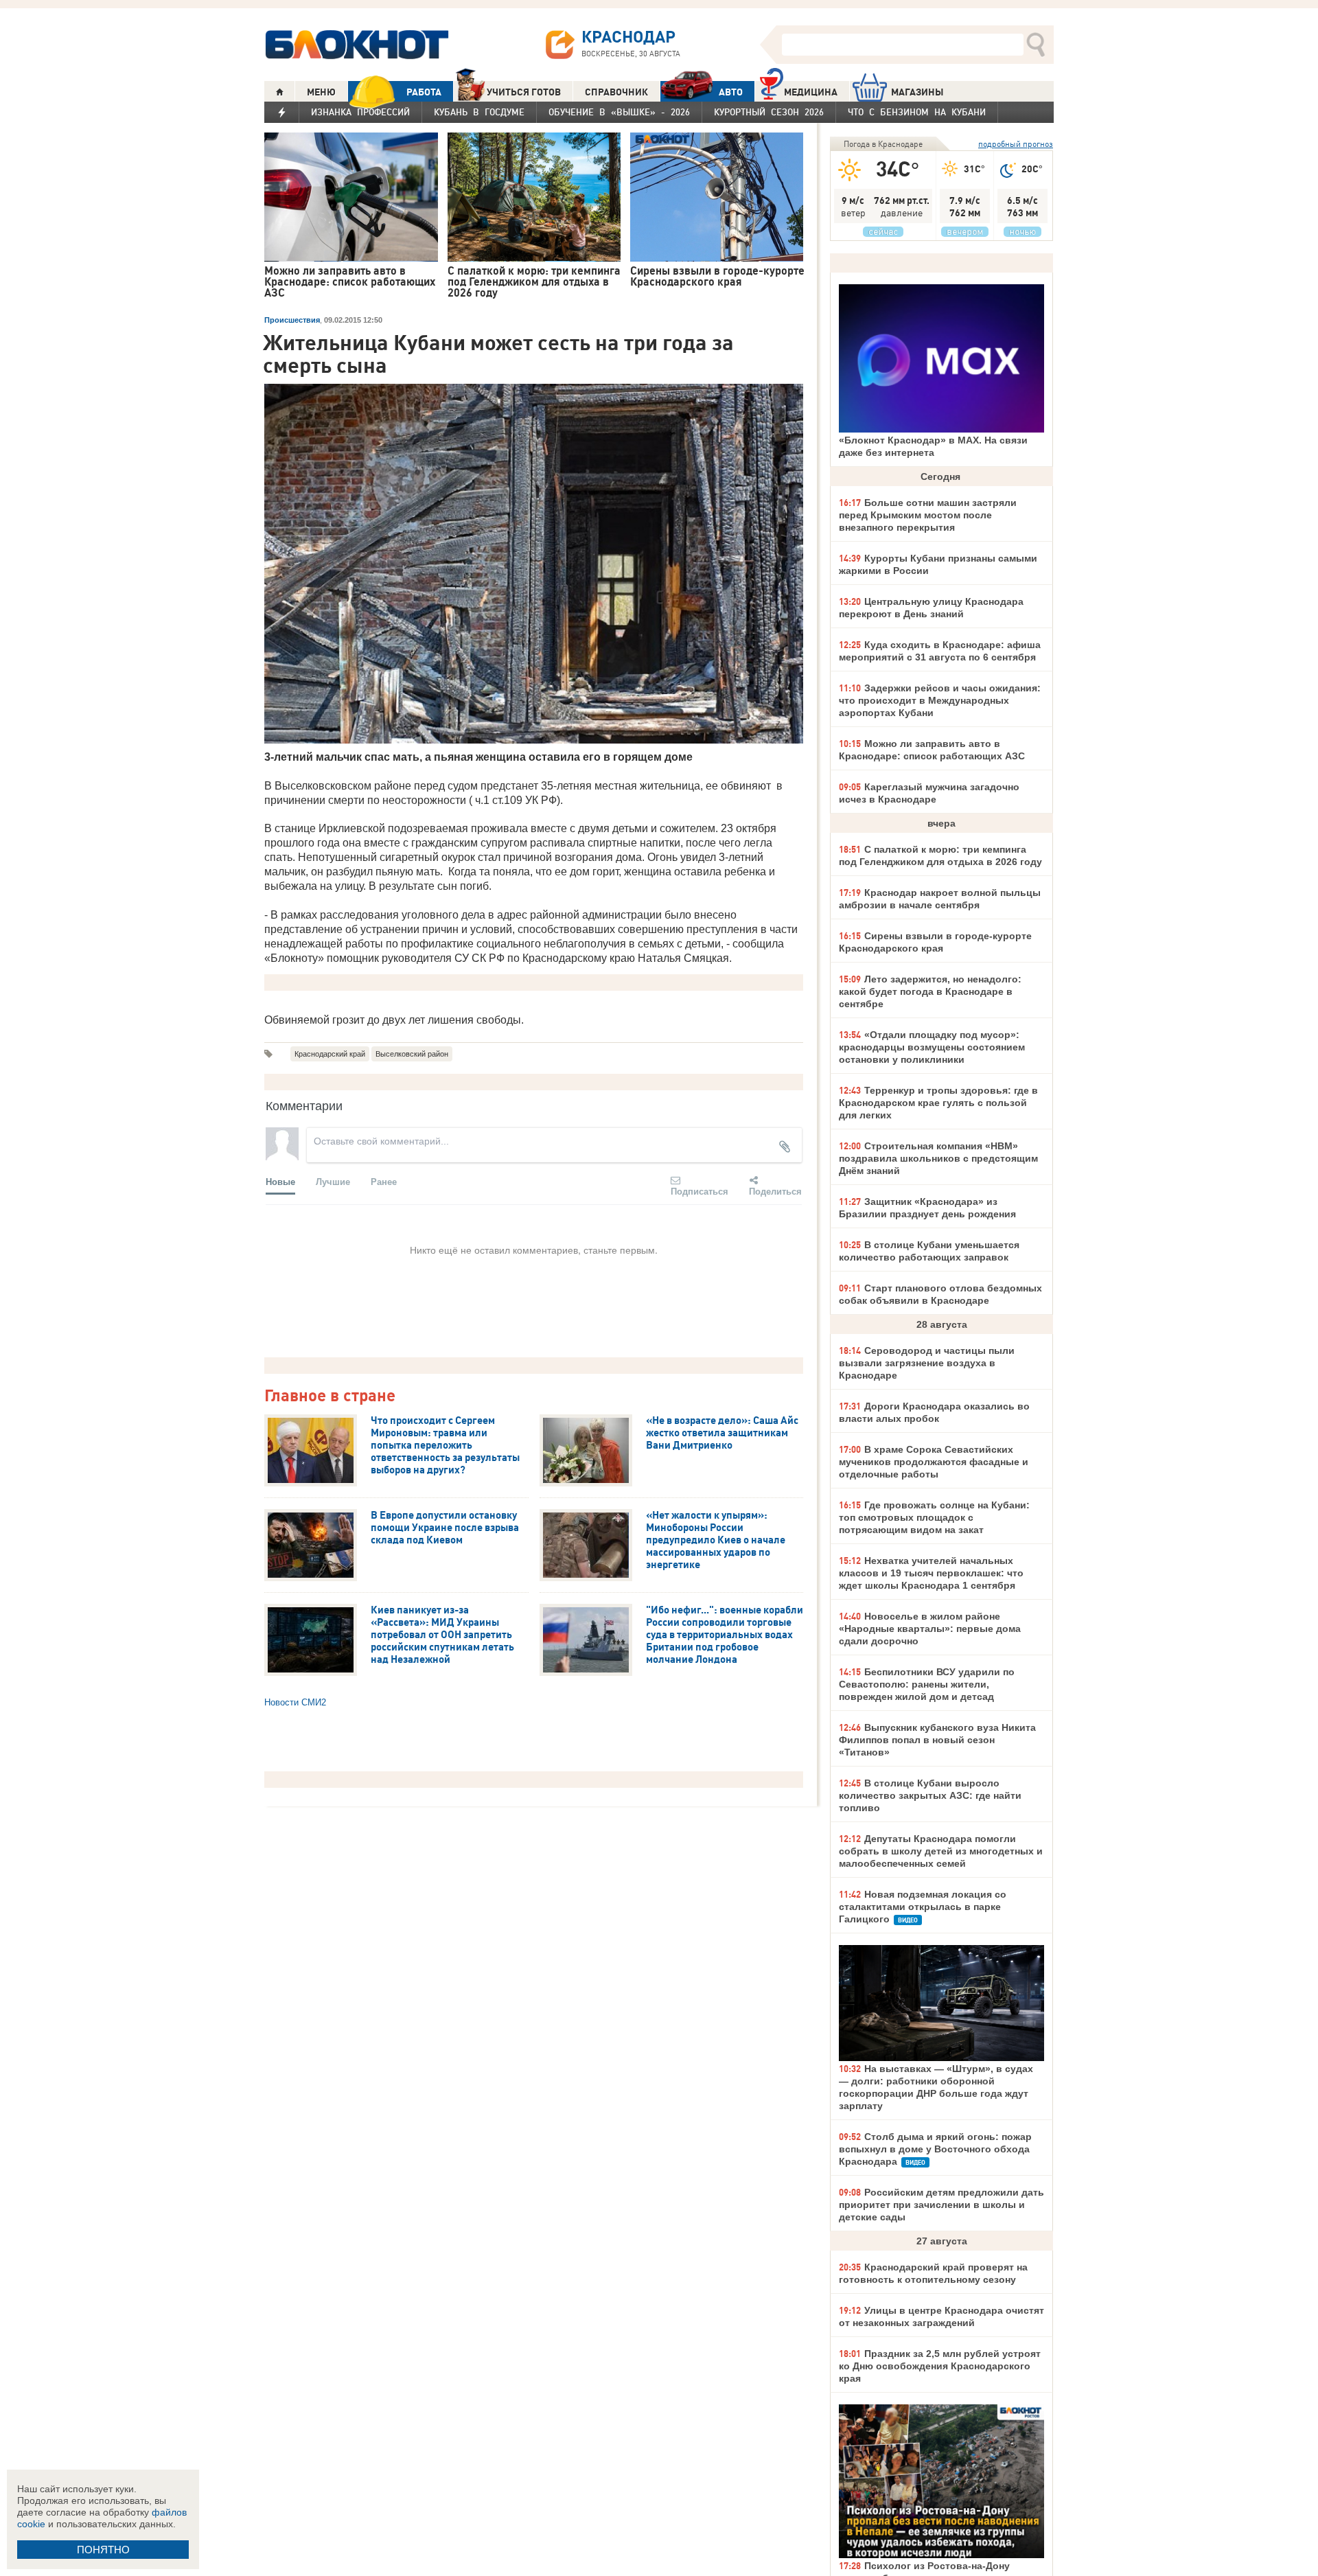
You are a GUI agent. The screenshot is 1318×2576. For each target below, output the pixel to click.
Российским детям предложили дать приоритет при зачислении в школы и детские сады (941, 2205)
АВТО (731, 92)
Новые (280, 1181)
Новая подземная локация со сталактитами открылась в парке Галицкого (923, 1907)
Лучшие (333, 1181)
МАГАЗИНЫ (917, 92)
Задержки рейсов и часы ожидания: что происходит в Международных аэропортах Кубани (940, 700)
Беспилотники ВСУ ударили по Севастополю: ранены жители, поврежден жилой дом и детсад (927, 1684)
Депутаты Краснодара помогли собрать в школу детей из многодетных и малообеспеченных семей (941, 1851)
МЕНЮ (321, 92)
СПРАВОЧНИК (616, 92)
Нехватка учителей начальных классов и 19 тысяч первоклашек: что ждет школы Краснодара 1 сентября (931, 1573)
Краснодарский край (330, 1054)
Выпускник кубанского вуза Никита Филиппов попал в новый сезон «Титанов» (937, 1740)
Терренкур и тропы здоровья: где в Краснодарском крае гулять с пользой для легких (938, 1103)
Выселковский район (412, 1054)
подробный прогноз (1016, 144)
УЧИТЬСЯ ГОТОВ (524, 92)
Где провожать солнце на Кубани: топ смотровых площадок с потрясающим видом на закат (934, 1517)
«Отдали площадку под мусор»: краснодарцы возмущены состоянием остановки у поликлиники (932, 1047)
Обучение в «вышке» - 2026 (619, 112)
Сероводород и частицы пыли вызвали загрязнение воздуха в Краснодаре (927, 1363)
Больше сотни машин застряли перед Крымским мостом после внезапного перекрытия (928, 515)
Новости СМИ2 (295, 1702)
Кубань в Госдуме (479, 112)
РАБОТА (424, 92)
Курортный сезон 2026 (769, 112)
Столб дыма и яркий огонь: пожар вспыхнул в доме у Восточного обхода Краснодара (935, 2149)
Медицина (811, 92)
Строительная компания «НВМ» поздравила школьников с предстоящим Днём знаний (938, 1158)
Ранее (384, 1181)
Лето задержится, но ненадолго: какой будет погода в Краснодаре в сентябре (930, 991)
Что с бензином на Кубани (917, 112)
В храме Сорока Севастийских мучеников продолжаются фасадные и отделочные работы (934, 1462)
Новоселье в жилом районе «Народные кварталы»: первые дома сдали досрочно (930, 1629)
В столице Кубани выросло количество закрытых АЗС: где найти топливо (930, 1795)
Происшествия (292, 320)
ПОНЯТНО (103, 2550)
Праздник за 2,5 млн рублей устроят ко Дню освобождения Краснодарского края (940, 2366)
